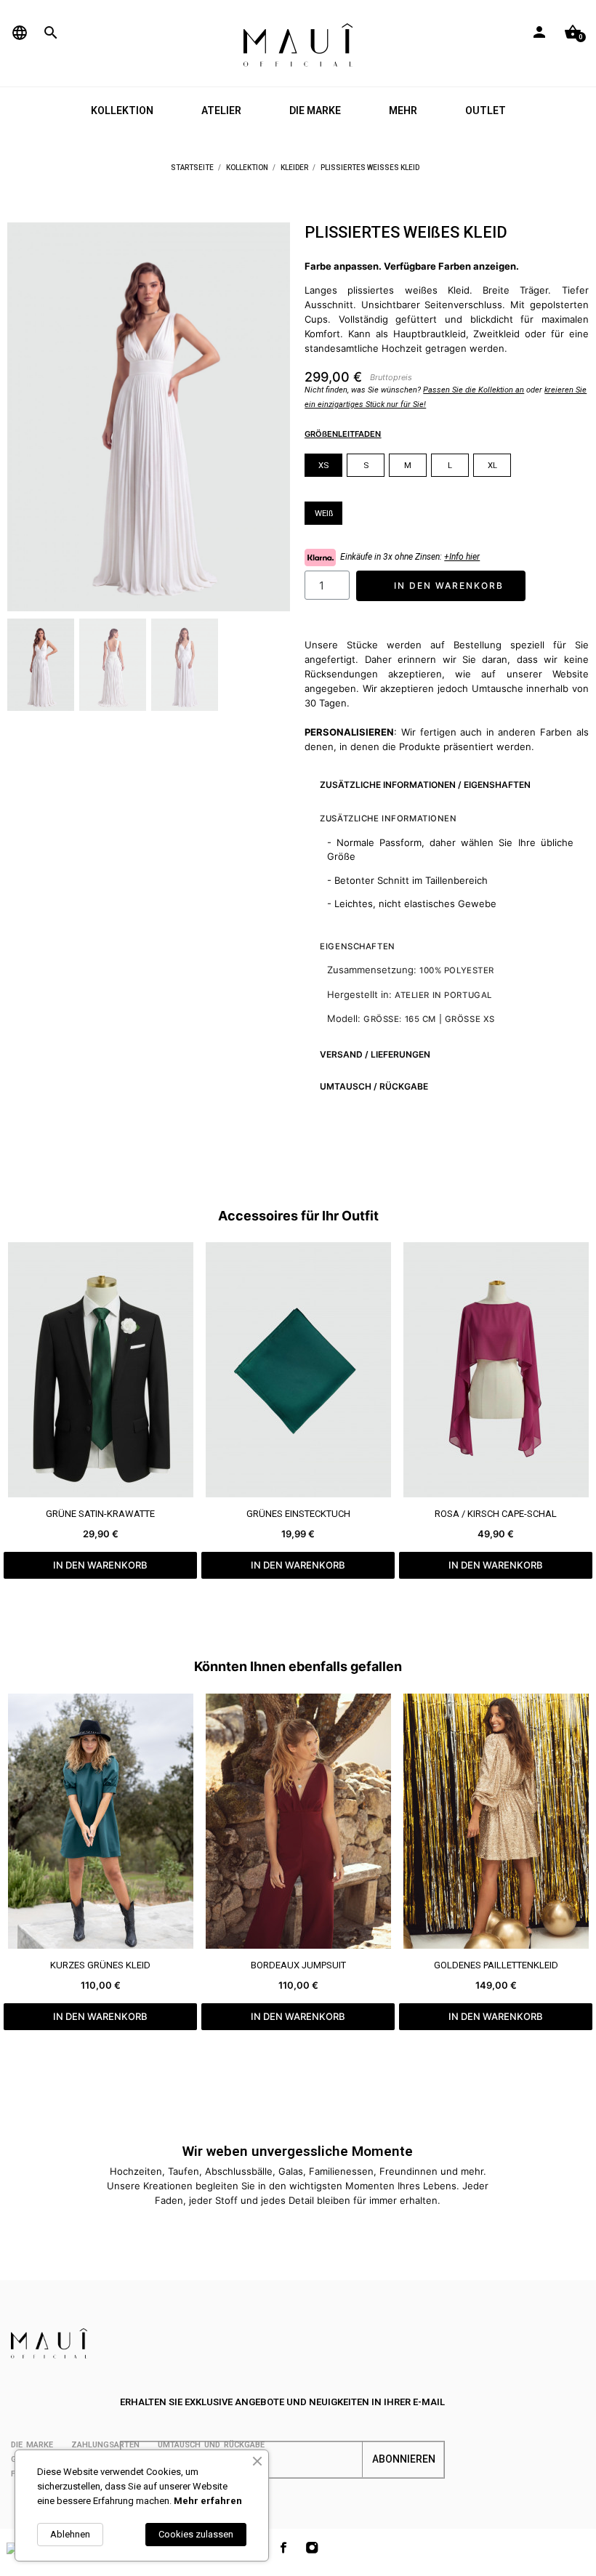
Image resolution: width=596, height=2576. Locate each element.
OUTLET (486, 110)
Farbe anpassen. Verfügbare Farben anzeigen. (412, 266)
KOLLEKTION (122, 110)
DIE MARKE (315, 110)
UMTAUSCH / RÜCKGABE (374, 1086)
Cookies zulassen (196, 2534)
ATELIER (221, 110)
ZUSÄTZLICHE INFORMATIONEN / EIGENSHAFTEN (425, 785)
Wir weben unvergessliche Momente (298, 2151)
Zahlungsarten (105, 2445)
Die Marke (32, 2445)
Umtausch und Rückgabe (211, 2445)
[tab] (446, 785)
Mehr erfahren (208, 2501)
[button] (27, 417)
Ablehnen (70, 2534)
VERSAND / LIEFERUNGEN (375, 1054)
